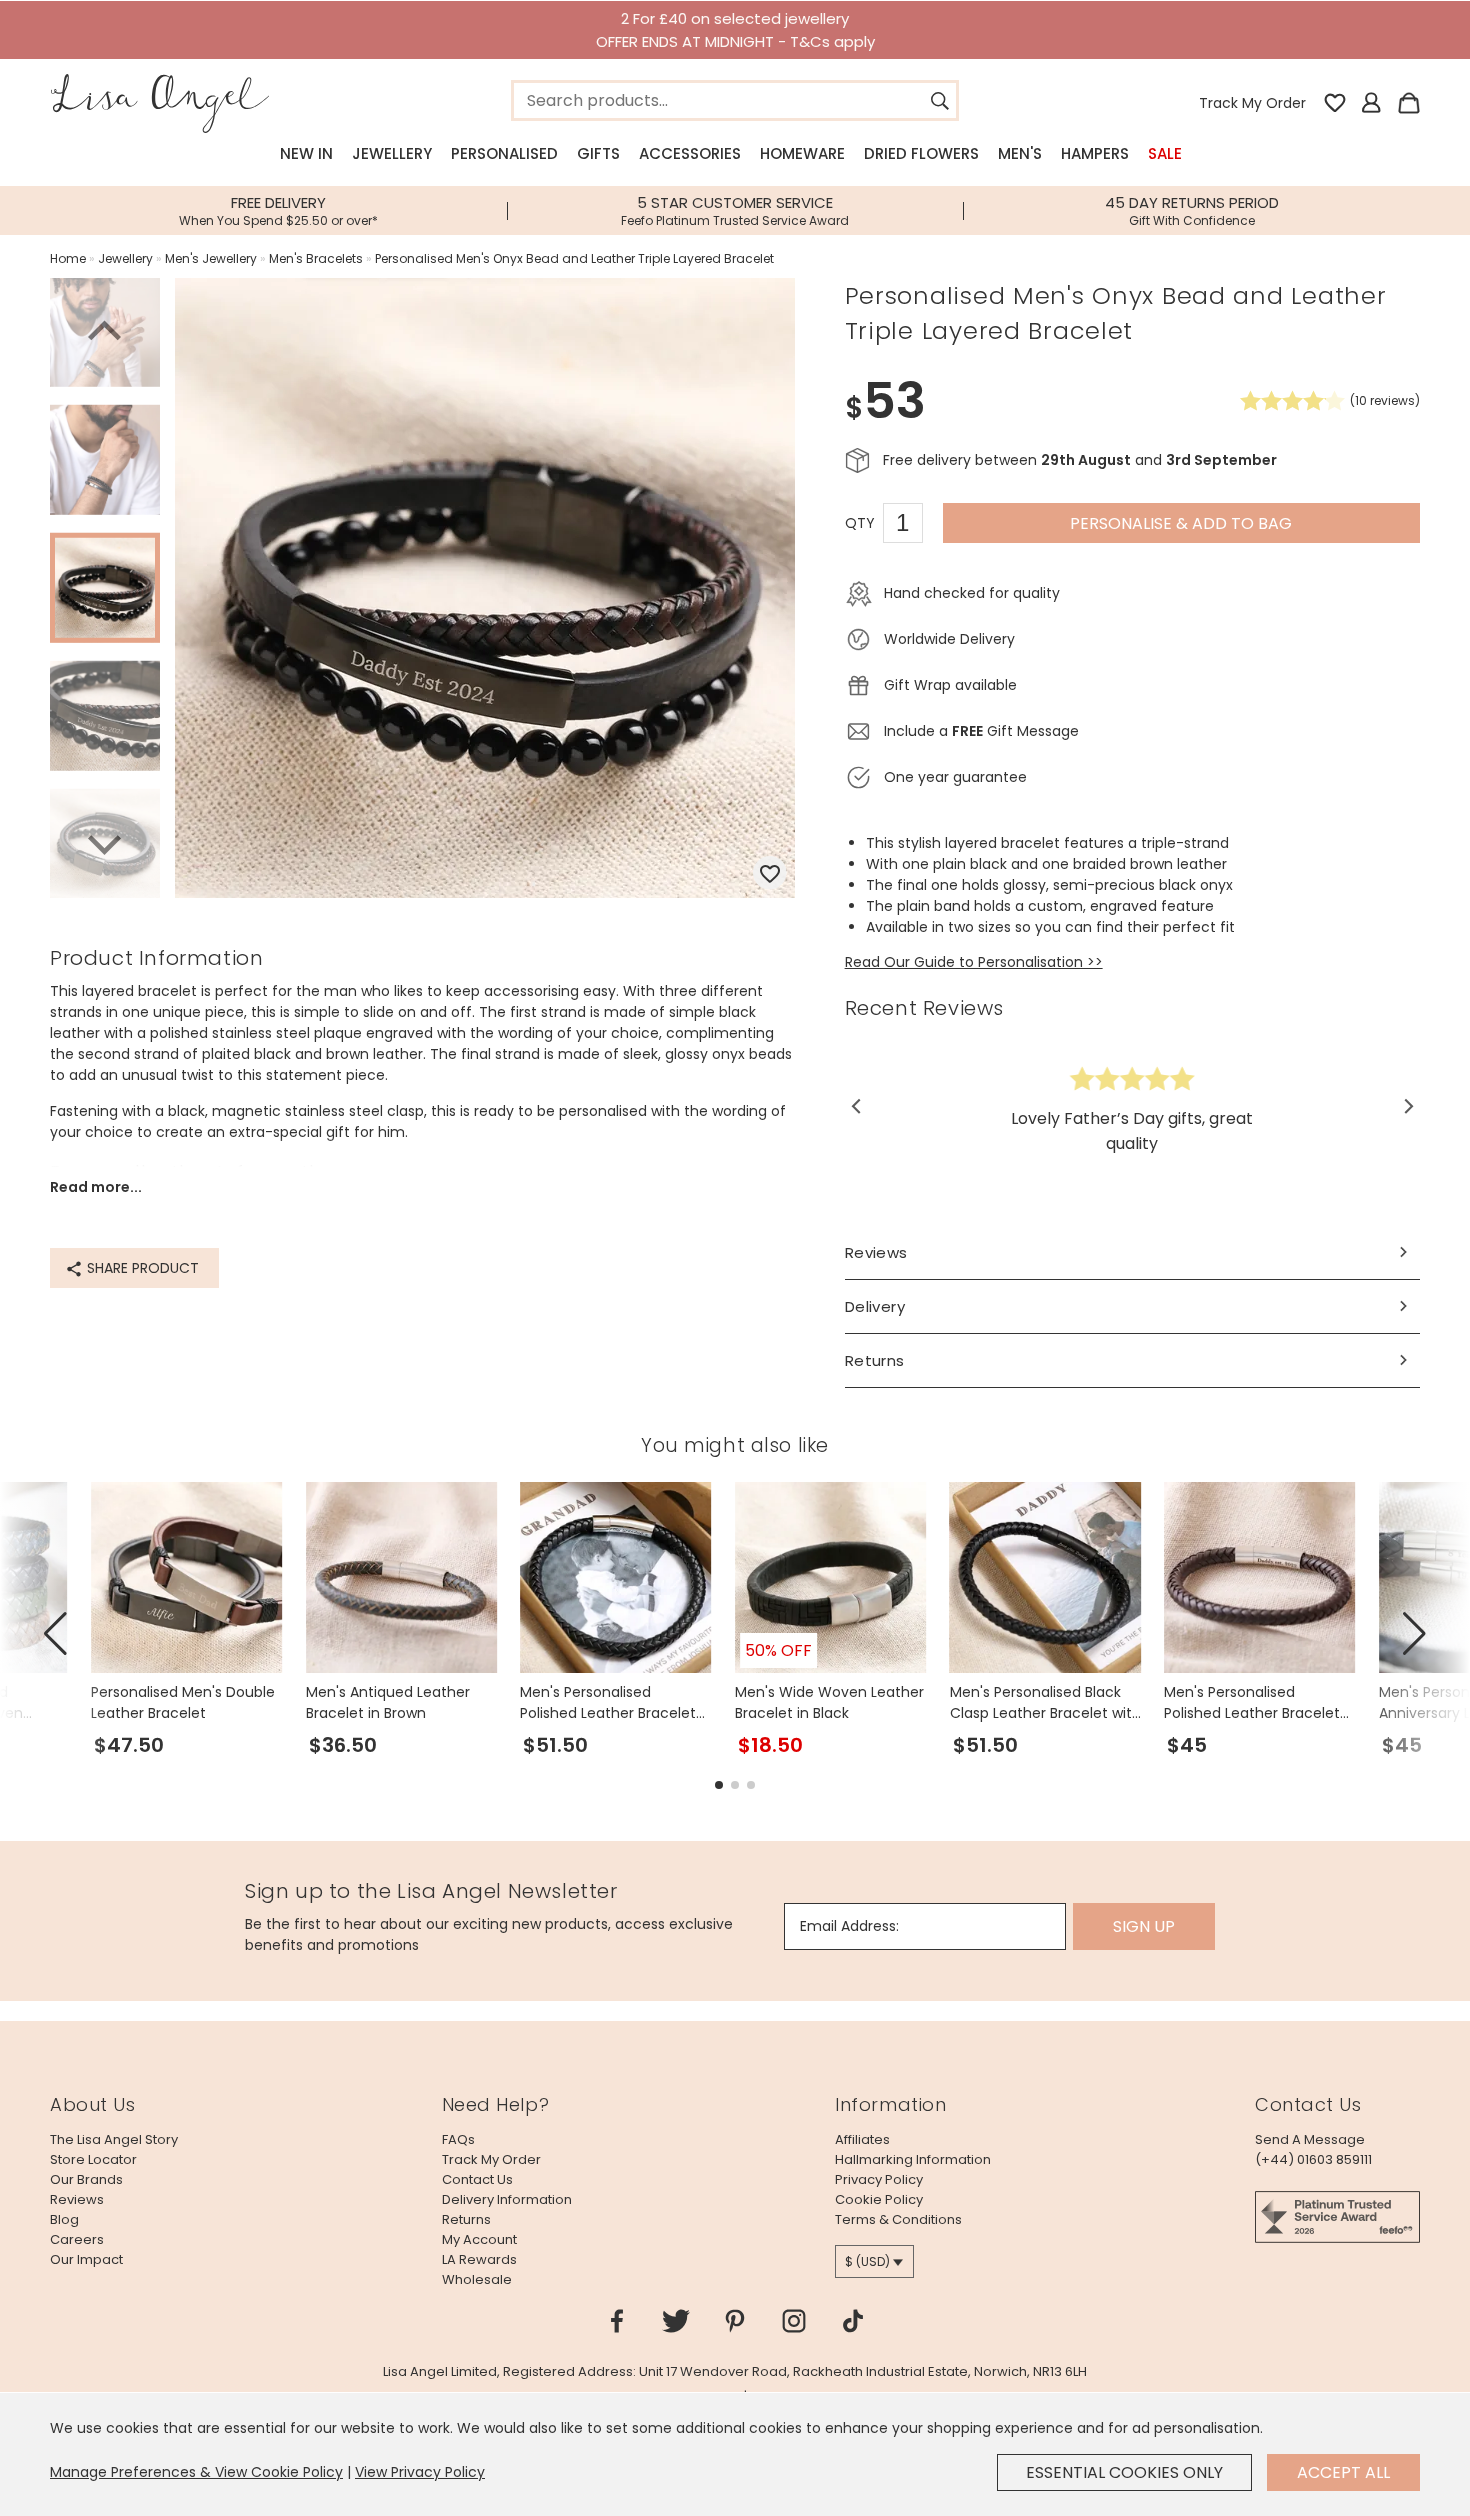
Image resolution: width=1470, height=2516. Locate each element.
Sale (1165, 153)
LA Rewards (479, 2259)
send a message (1310, 2139)
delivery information (507, 2199)
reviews (77, 2199)
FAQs (458, 2139)
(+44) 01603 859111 (1313, 2159)
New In (306, 153)
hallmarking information (913, 2159)
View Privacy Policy (420, 2472)
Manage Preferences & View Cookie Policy (196, 2472)
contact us (477, 2179)
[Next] (105, 842)
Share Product (141, 1268)
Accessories (690, 153)
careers (77, 2239)
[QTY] (913, 526)
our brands (86, 2179)
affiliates (862, 2139)
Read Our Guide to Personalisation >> (974, 962)
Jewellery (392, 153)
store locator (93, 2159)
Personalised (504, 153)
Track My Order (1252, 103)
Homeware (802, 153)
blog (64, 2219)
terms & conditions (898, 2219)
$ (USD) (867, 2261)
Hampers (1095, 153)
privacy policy (879, 2179)
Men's (1020, 153)
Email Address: (849, 1926)
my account (479, 2239)
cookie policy (879, 2199)
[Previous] (105, 334)
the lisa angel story (114, 2139)
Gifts (598, 153)
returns (466, 2219)
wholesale (477, 2279)
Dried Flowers (921, 153)
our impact (86, 2259)
